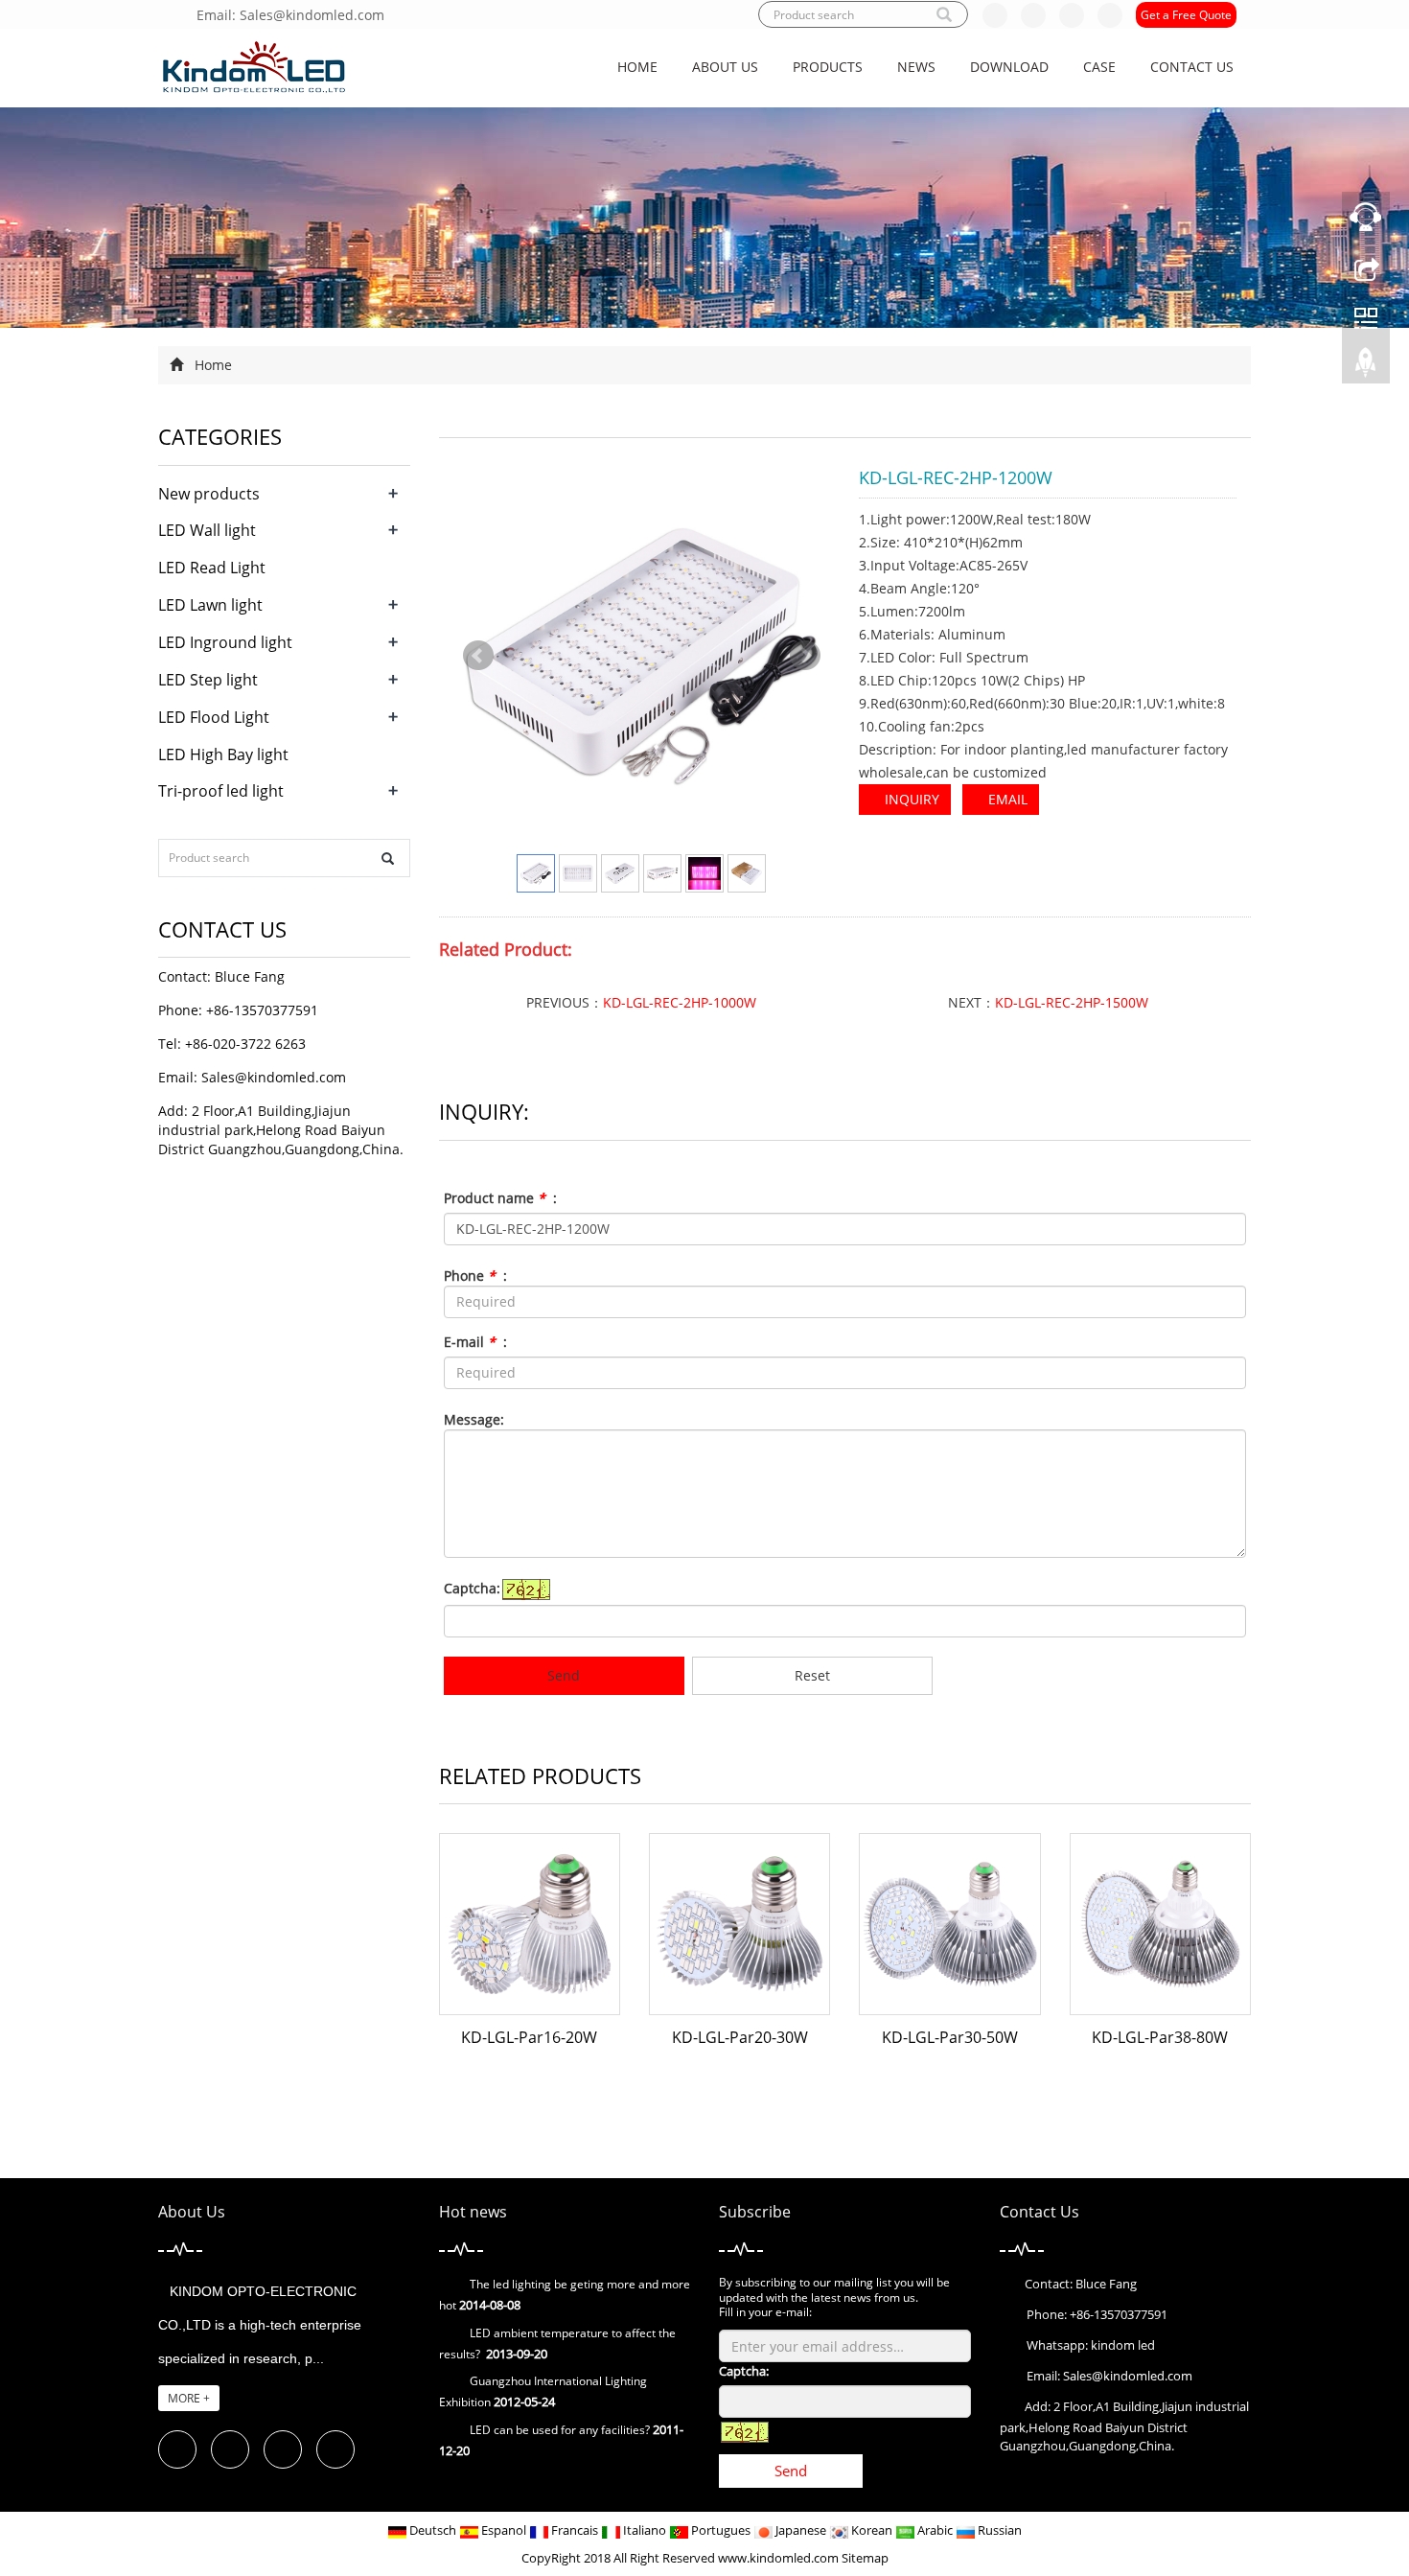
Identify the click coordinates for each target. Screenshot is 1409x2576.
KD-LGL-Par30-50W (950, 2037)
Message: (474, 1419)
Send (564, 1675)
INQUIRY (910, 799)
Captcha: (472, 1588)
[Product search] (388, 859)
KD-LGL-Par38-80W (1160, 2037)
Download (1009, 67)
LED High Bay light (223, 754)
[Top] (1366, 367)
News (916, 67)
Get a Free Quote (1186, 15)
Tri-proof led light (221, 791)
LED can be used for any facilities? (560, 2430)
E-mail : (475, 1342)
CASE (1099, 67)
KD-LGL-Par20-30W (740, 2037)
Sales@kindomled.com (274, 1077)
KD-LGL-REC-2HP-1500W (1072, 1002)
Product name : (500, 1198)
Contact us (1192, 67)
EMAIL (1006, 799)
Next (805, 656)
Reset (812, 1675)
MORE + (189, 2398)
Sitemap (865, 2558)
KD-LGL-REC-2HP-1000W (680, 1002)
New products (209, 494)
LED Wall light (207, 530)
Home (637, 67)
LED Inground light (225, 642)
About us (725, 67)
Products (828, 67)
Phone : (475, 1276)
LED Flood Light (214, 717)
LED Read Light (212, 568)
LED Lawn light (210, 605)
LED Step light (208, 680)
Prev (478, 656)
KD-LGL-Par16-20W (529, 2037)
